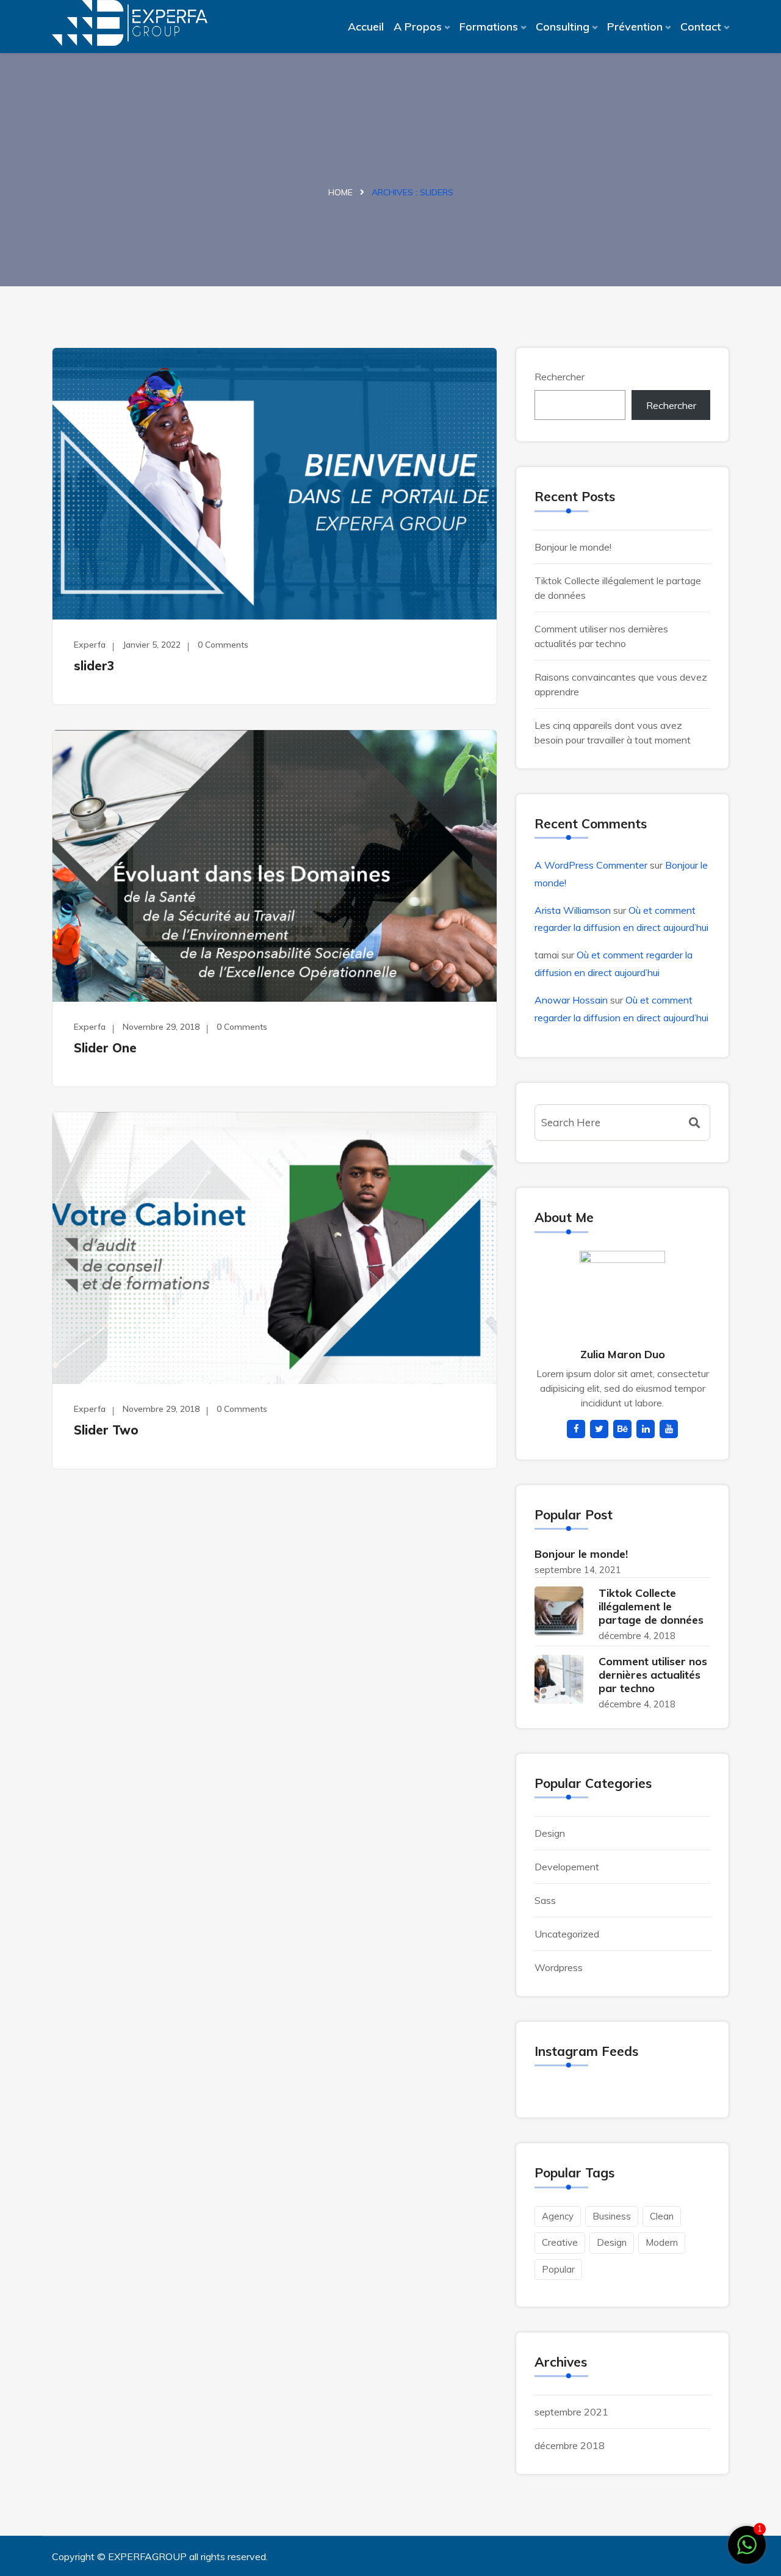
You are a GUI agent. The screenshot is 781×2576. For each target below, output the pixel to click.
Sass (545, 1900)
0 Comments (223, 645)
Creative (560, 2242)
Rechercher (560, 377)
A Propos (418, 27)
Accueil (366, 27)
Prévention (635, 27)
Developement (567, 1867)
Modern (662, 2242)
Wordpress (559, 1967)
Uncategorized (567, 1934)
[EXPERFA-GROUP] (130, 23)
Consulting (563, 27)
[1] (747, 2544)
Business (612, 2216)
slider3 (94, 666)
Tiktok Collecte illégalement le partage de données (651, 1606)
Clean (662, 2216)
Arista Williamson (573, 910)
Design (550, 1833)
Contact (701, 27)
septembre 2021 (571, 2412)
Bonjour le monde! (573, 547)
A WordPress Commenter (591, 865)
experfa (90, 645)
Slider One (105, 1048)
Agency (558, 2216)
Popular (558, 2269)
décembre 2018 (570, 2445)
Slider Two (106, 1430)
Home (340, 192)
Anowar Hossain (571, 1000)
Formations (489, 27)
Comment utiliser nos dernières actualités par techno (653, 1675)
